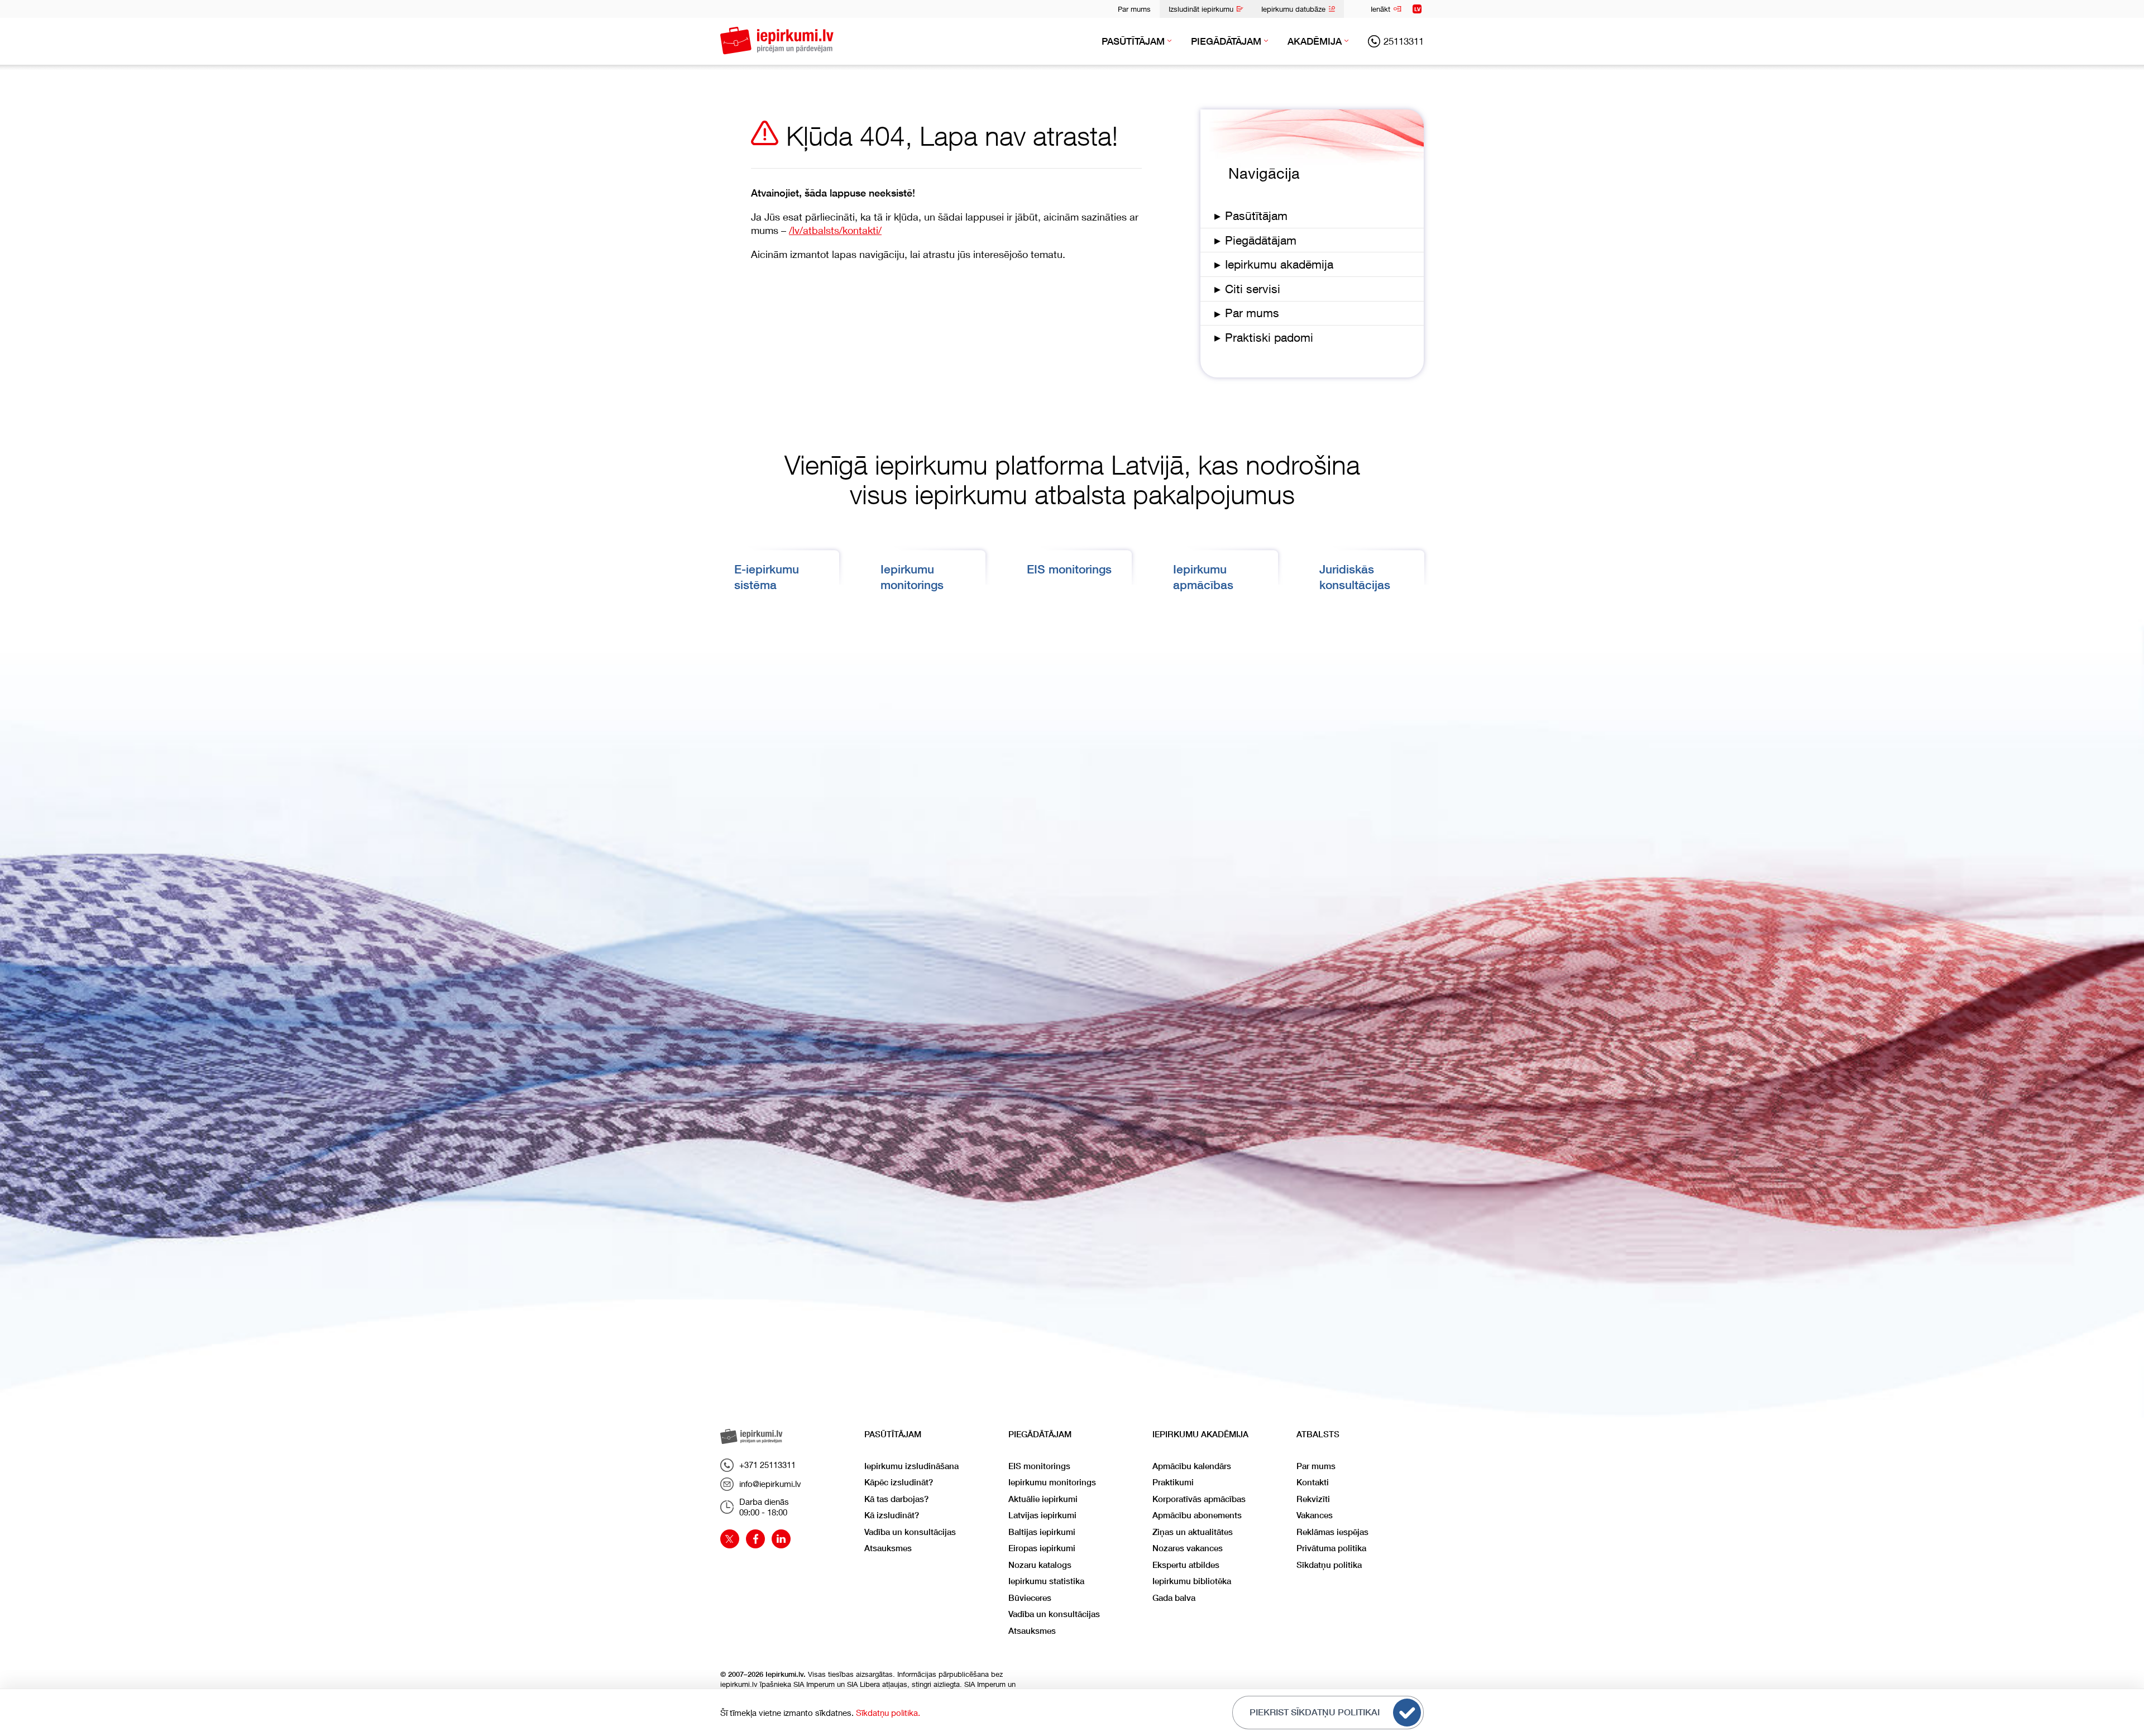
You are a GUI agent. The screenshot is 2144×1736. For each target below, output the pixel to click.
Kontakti (1313, 1482)
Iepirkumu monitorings (1052, 1482)
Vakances (1315, 1515)
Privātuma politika (1331, 1548)
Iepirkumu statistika (1046, 1581)
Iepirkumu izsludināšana (911, 1466)
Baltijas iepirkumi (1042, 1532)
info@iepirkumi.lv (770, 1484)
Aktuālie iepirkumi (1043, 1499)
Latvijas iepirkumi (1042, 1515)
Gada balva (1174, 1598)
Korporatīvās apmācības (1199, 1499)
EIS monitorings (1069, 569)
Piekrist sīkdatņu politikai (1315, 1712)
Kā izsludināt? (892, 1515)
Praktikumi (1173, 1482)
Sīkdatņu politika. (888, 1713)
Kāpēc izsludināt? (899, 1482)
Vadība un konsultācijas (910, 1532)
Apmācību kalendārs (1192, 1466)
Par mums (1134, 9)
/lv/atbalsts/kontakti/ (835, 230)
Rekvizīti (1313, 1499)
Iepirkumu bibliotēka (1192, 1581)
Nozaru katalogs (1040, 1565)
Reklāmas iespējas (1332, 1532)
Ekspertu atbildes (1186, 1565)
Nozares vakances (1188, 1548)
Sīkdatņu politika (1329, 1565)
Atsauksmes (888, 1548)
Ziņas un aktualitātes (1193, 1532)
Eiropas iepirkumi (1042, 1548)
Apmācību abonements (1197, 1515)
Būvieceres (1030, 1598)
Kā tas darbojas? (896, 1499)
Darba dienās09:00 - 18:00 (764, 1507)
